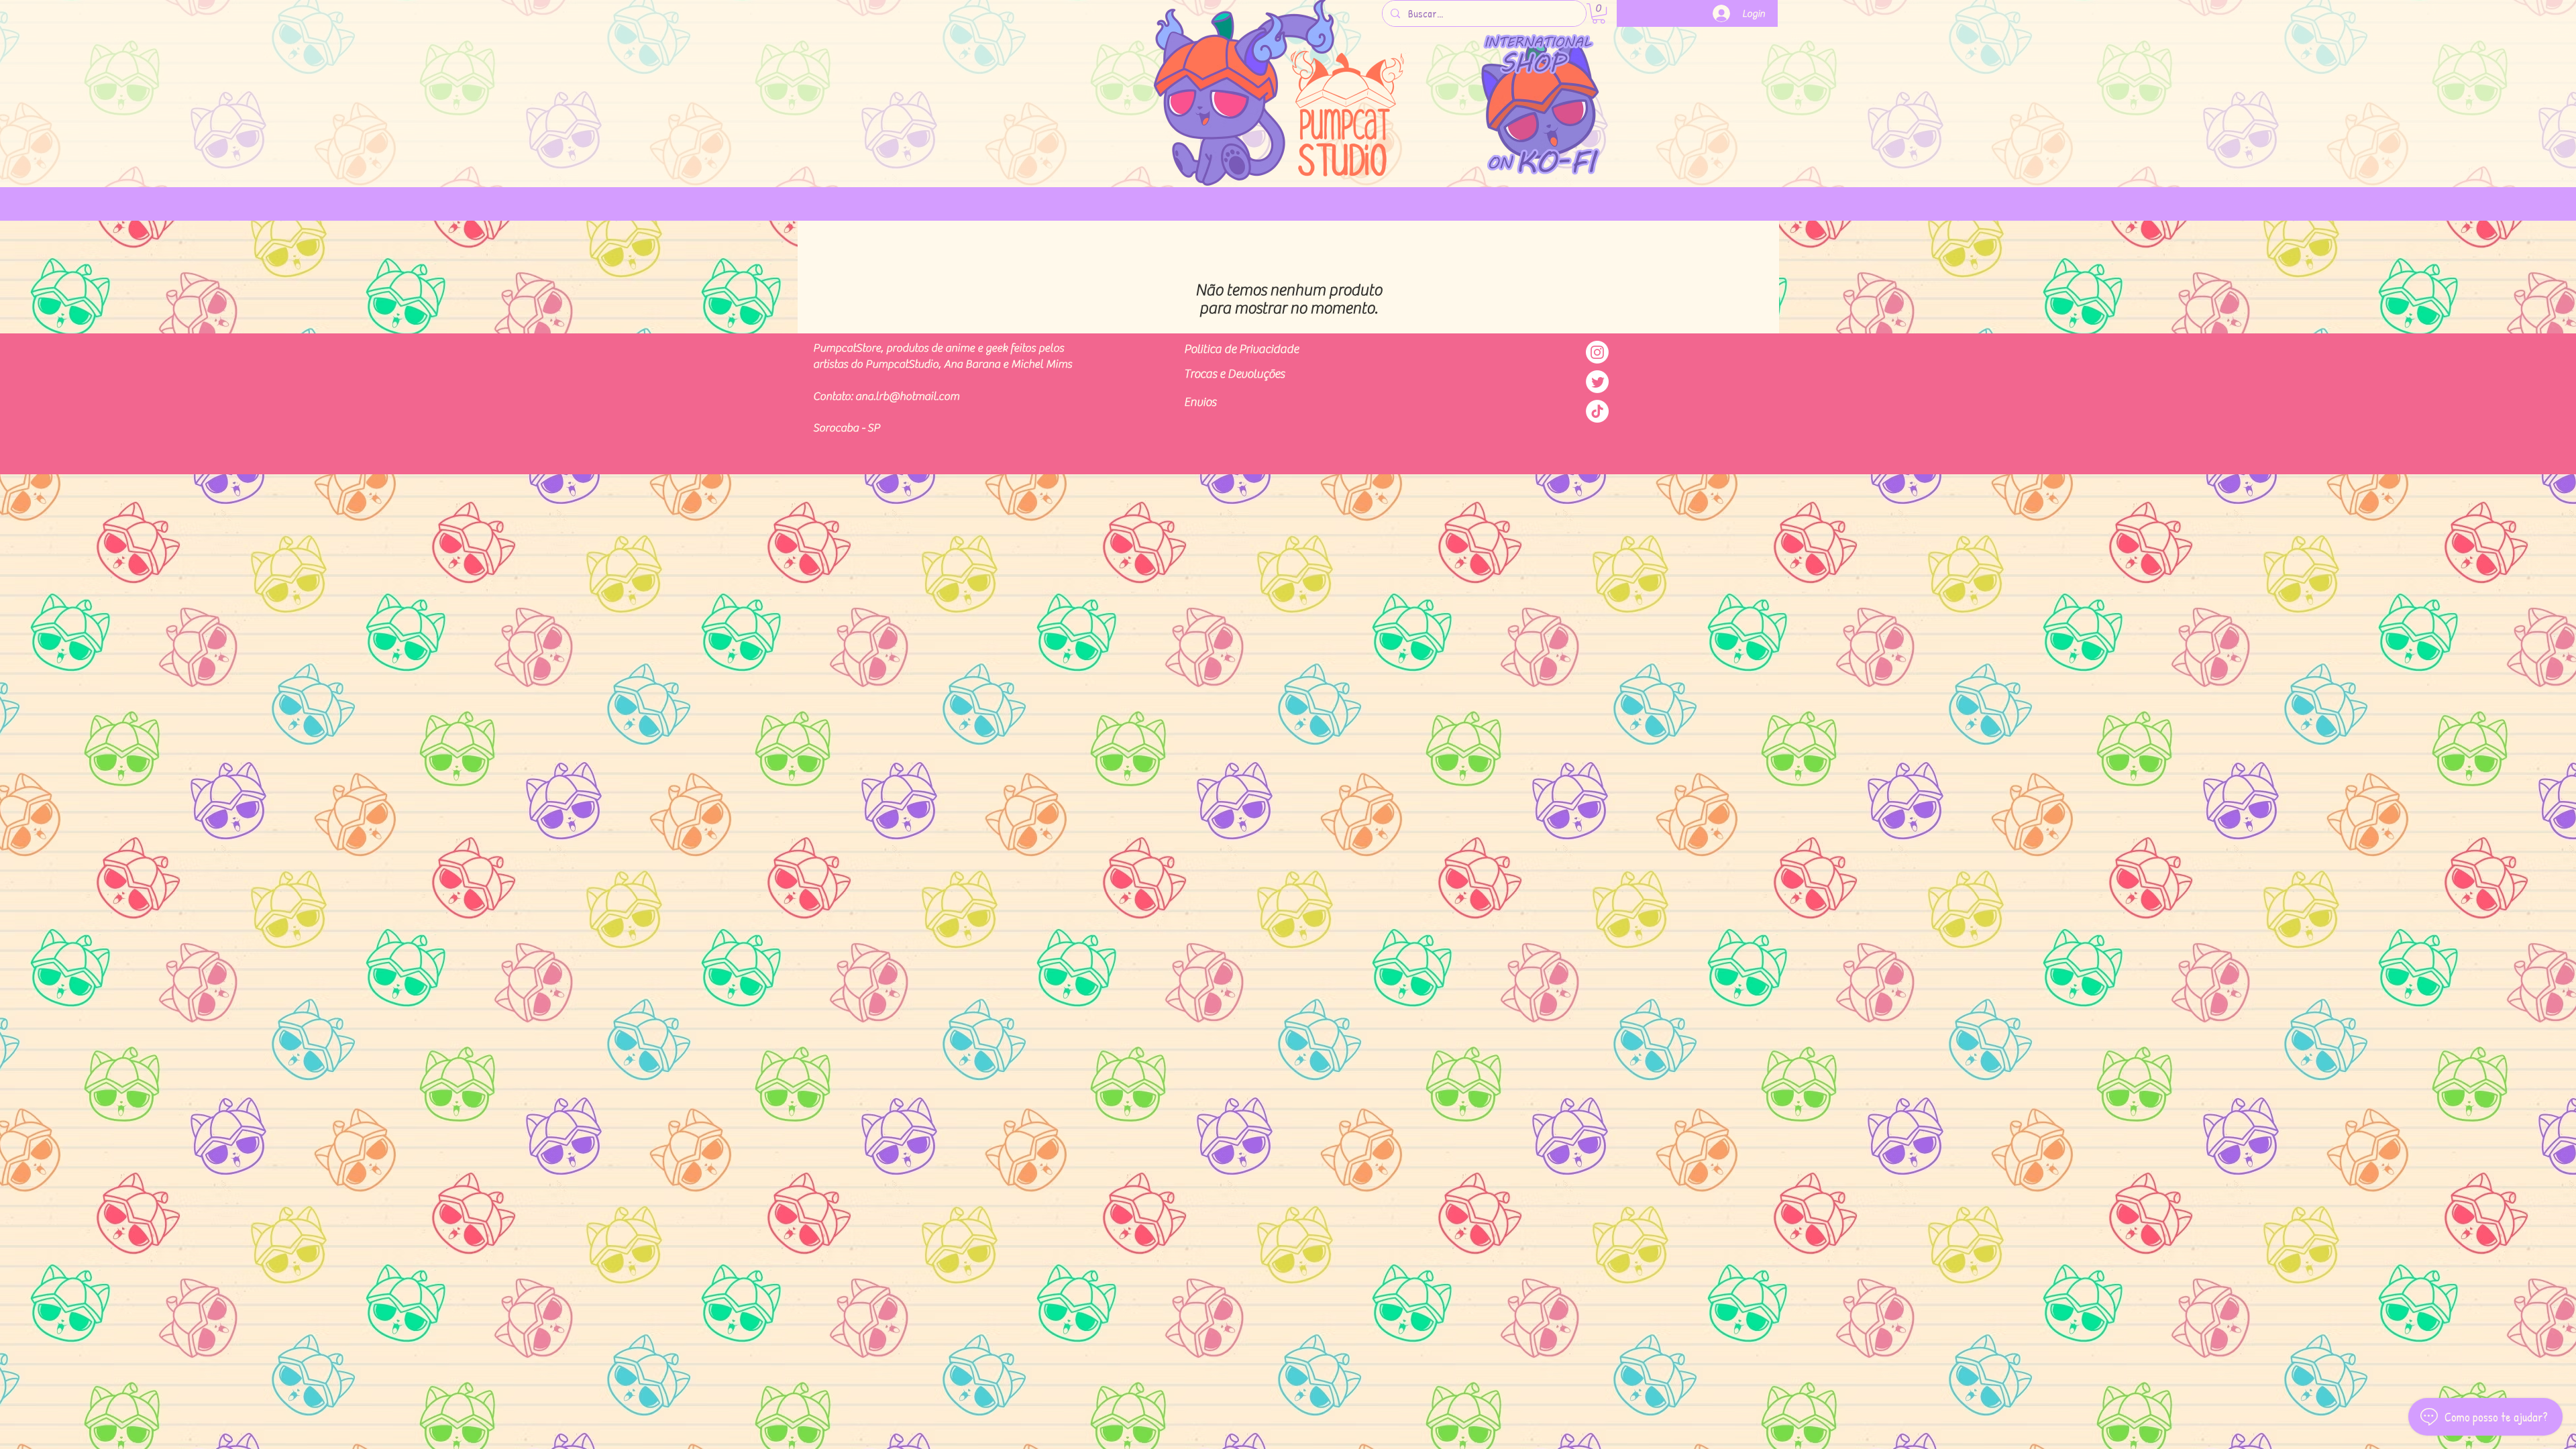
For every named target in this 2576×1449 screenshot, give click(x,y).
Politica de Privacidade (1241, 349)
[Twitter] (1597, 382)
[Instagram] (1597, 352)
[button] (1599, 13)
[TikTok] (1597, 411)
